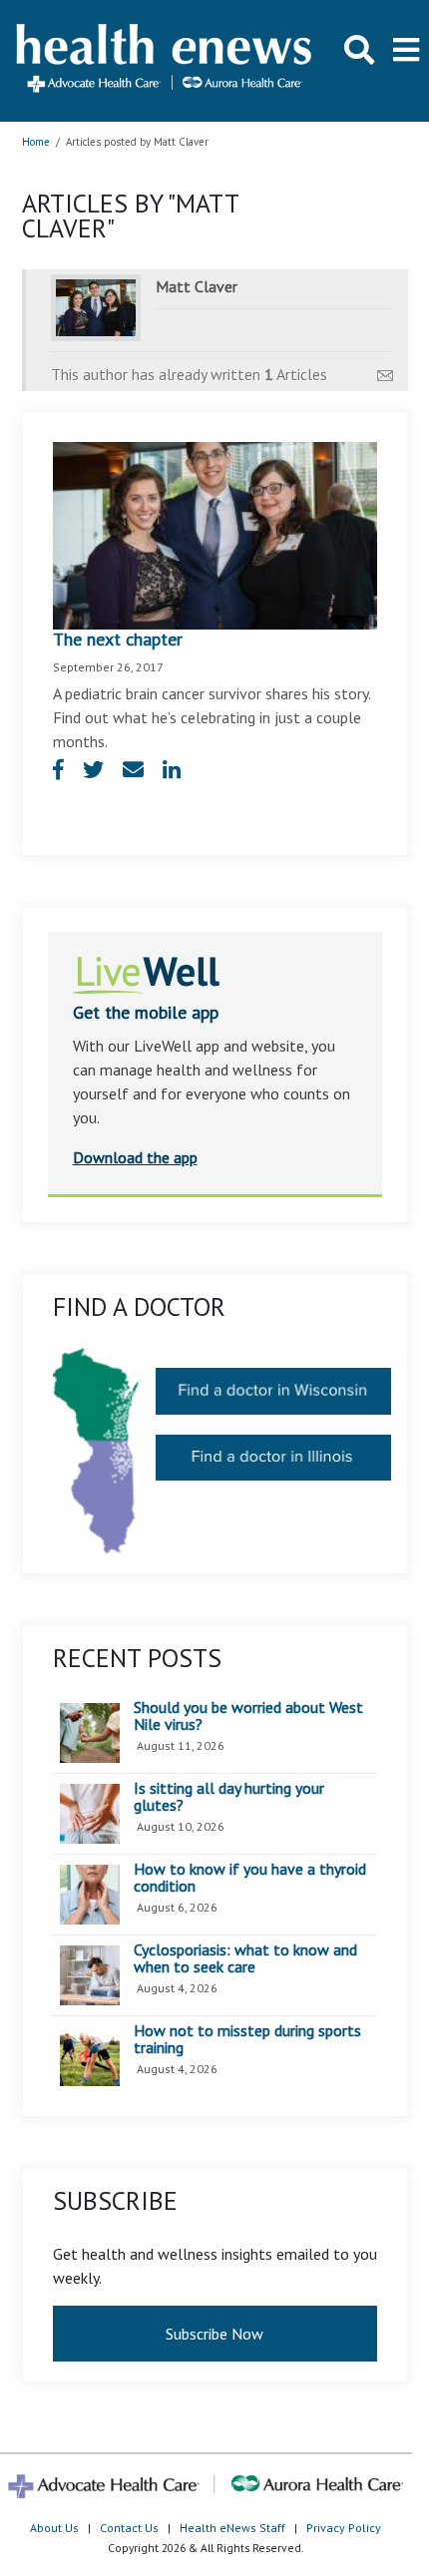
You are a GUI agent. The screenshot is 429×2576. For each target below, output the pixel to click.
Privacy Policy (344, 2528)
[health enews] (165, 60)
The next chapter (118, 639)
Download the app (135, 1157)
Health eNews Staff (232, 2528)
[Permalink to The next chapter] (215, 534)
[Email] (385, 370)
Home (36, 142)
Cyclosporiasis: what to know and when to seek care (245, 1959)
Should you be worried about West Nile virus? (248, 1717)
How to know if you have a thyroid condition (250, 1878)
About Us (54, 2528)
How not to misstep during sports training (247, 2040)
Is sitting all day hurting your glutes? (229, 1797)
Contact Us (129, 2528)
